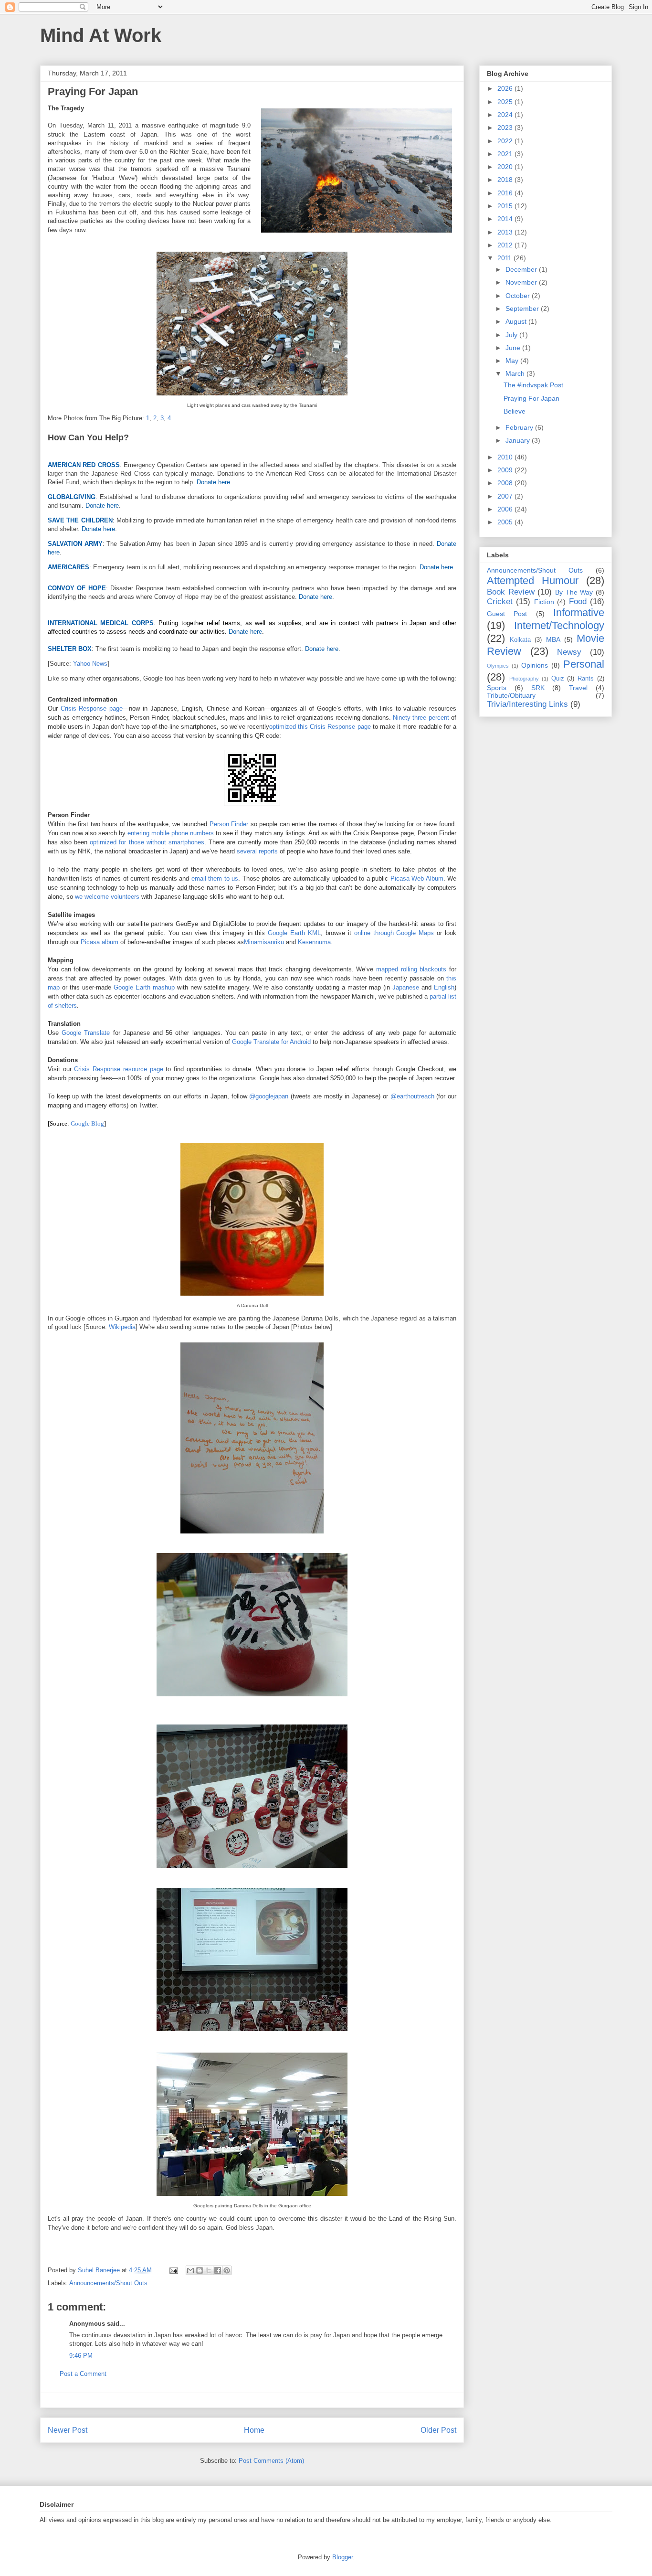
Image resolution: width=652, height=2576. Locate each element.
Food (578, 601)
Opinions (535, 665)
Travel (578, 688)
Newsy (569, 652)
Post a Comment (83, 2374)
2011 (505, 258)
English (444, 987)
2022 (506, 141)
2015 (506, 206)
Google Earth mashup (144, 987)
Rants (586, 679)
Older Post (438, 2430)
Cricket (500, 601)
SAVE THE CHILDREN (80, 520)
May (513, 361)
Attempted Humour (533, 580)
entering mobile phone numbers (171, 833)
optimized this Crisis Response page (320, 727)
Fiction (544, 602)
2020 (506, 167)
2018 (506, 180)
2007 (506, 496)
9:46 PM (81, 2356)
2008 (506, 483)
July (512, 335)
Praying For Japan (531, 398)
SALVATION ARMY (75, 544)
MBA (553, 639)
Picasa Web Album (417, 878)
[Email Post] (173, 2270)
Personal (584, 664)
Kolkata (520, 640)
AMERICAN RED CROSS (84, 465)
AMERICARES (68, 567)
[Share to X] (209, 2270)
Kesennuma (314, 942)
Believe (515, 411)
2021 (506, 154)
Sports (497, 688)
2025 (506, 102)
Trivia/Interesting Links (527, 704)
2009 (506, 470)
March (516, 373)
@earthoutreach (412, 1096)
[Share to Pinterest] (227, 2270)
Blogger (342, 2557)
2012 (506, 245)
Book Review (511, 592)
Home (254, 2430)
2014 (506, 219)
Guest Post (507, 614)
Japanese (406, 987)
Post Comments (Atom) (271, 2461)
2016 (506, 193)
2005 (506, 522)
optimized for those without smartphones (147, 842)
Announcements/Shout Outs (108, 2283)
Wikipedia (122, 1327)
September (523, 309)
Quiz (558, 679)
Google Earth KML (294, 933)
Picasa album (100, 942)
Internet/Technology (559, 625)
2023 (506, 128)
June (514, 348)
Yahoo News (90, 664)
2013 (506, 232)
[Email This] (190, 2270)
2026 (506, 88)
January (519, 440)
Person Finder (229, 824)
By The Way (574, 592)
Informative (579, 612)
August (517, 321)
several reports (257, 851)
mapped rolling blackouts (411, 969)
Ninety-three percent (421, 718)
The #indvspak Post (533, 385)
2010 (506, 457)
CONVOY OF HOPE (77, 588)
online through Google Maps (394, 933)
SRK (538, 688)
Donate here (213, 482)
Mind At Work (101, 35)
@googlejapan (269, 1096)
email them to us (215, 878)
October (519, 296)
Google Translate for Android (271, 1042)
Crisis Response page (92, 708)
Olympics (498, 666)
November (522, 282)
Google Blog (87, 1123)
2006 (506, 509)
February (520, 427)
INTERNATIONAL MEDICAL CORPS (101, 623)
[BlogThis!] (200, 2270)
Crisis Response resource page (118, 1069)
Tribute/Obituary (511, 695)
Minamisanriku (264, 942)
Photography (524, 679)
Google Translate (86, 1033)
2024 (506, 115)
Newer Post (68, 2430)
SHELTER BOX (70, 649)
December (522, 269)
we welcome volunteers (107, 897)
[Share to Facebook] (218, 2270)
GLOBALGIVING (72, 497)
